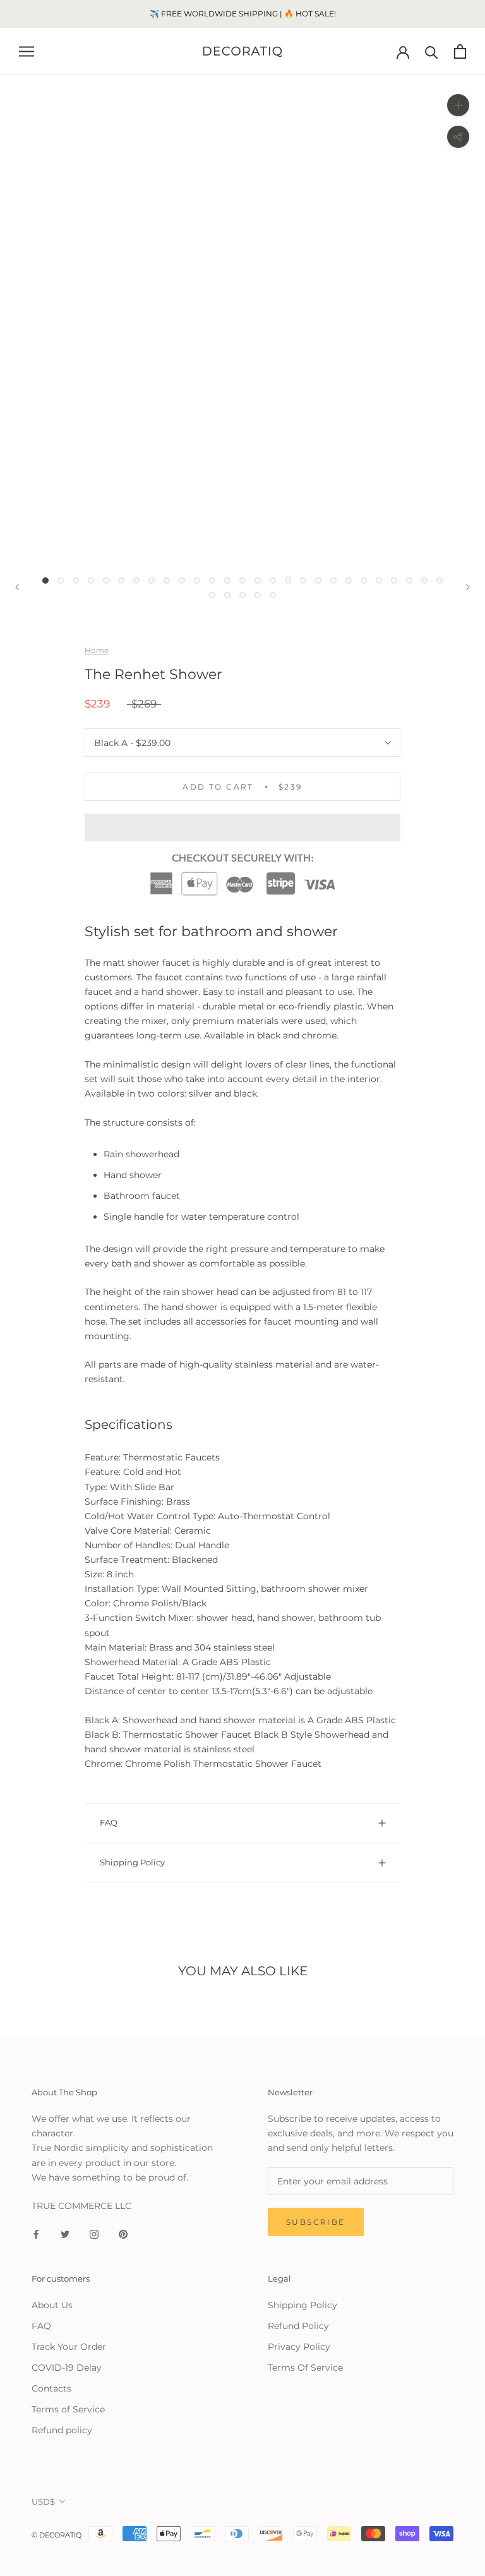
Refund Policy (298, 2326)
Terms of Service (68, 2409)
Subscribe (316, 2222)
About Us (52, 2305)
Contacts (51, 2388)
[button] (242, 828)
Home (97, 650)
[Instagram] (94, 2233)
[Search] (432, 51)
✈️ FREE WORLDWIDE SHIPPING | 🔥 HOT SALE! (243, 14)
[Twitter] (65, 2233)
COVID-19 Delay (67, 2368)
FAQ (109, 1822)
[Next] (468, 587)
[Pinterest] (123, 2233)
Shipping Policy (132, 1862)
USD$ (43, 2501)
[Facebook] (36, 2233)
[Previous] (17, 587)
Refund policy (62, 2430)
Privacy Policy (299, 2347)
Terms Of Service (305, 2368)
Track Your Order (69, 2347)
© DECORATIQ (57, 2535)
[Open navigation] (27, 51)
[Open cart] (460, 51)
